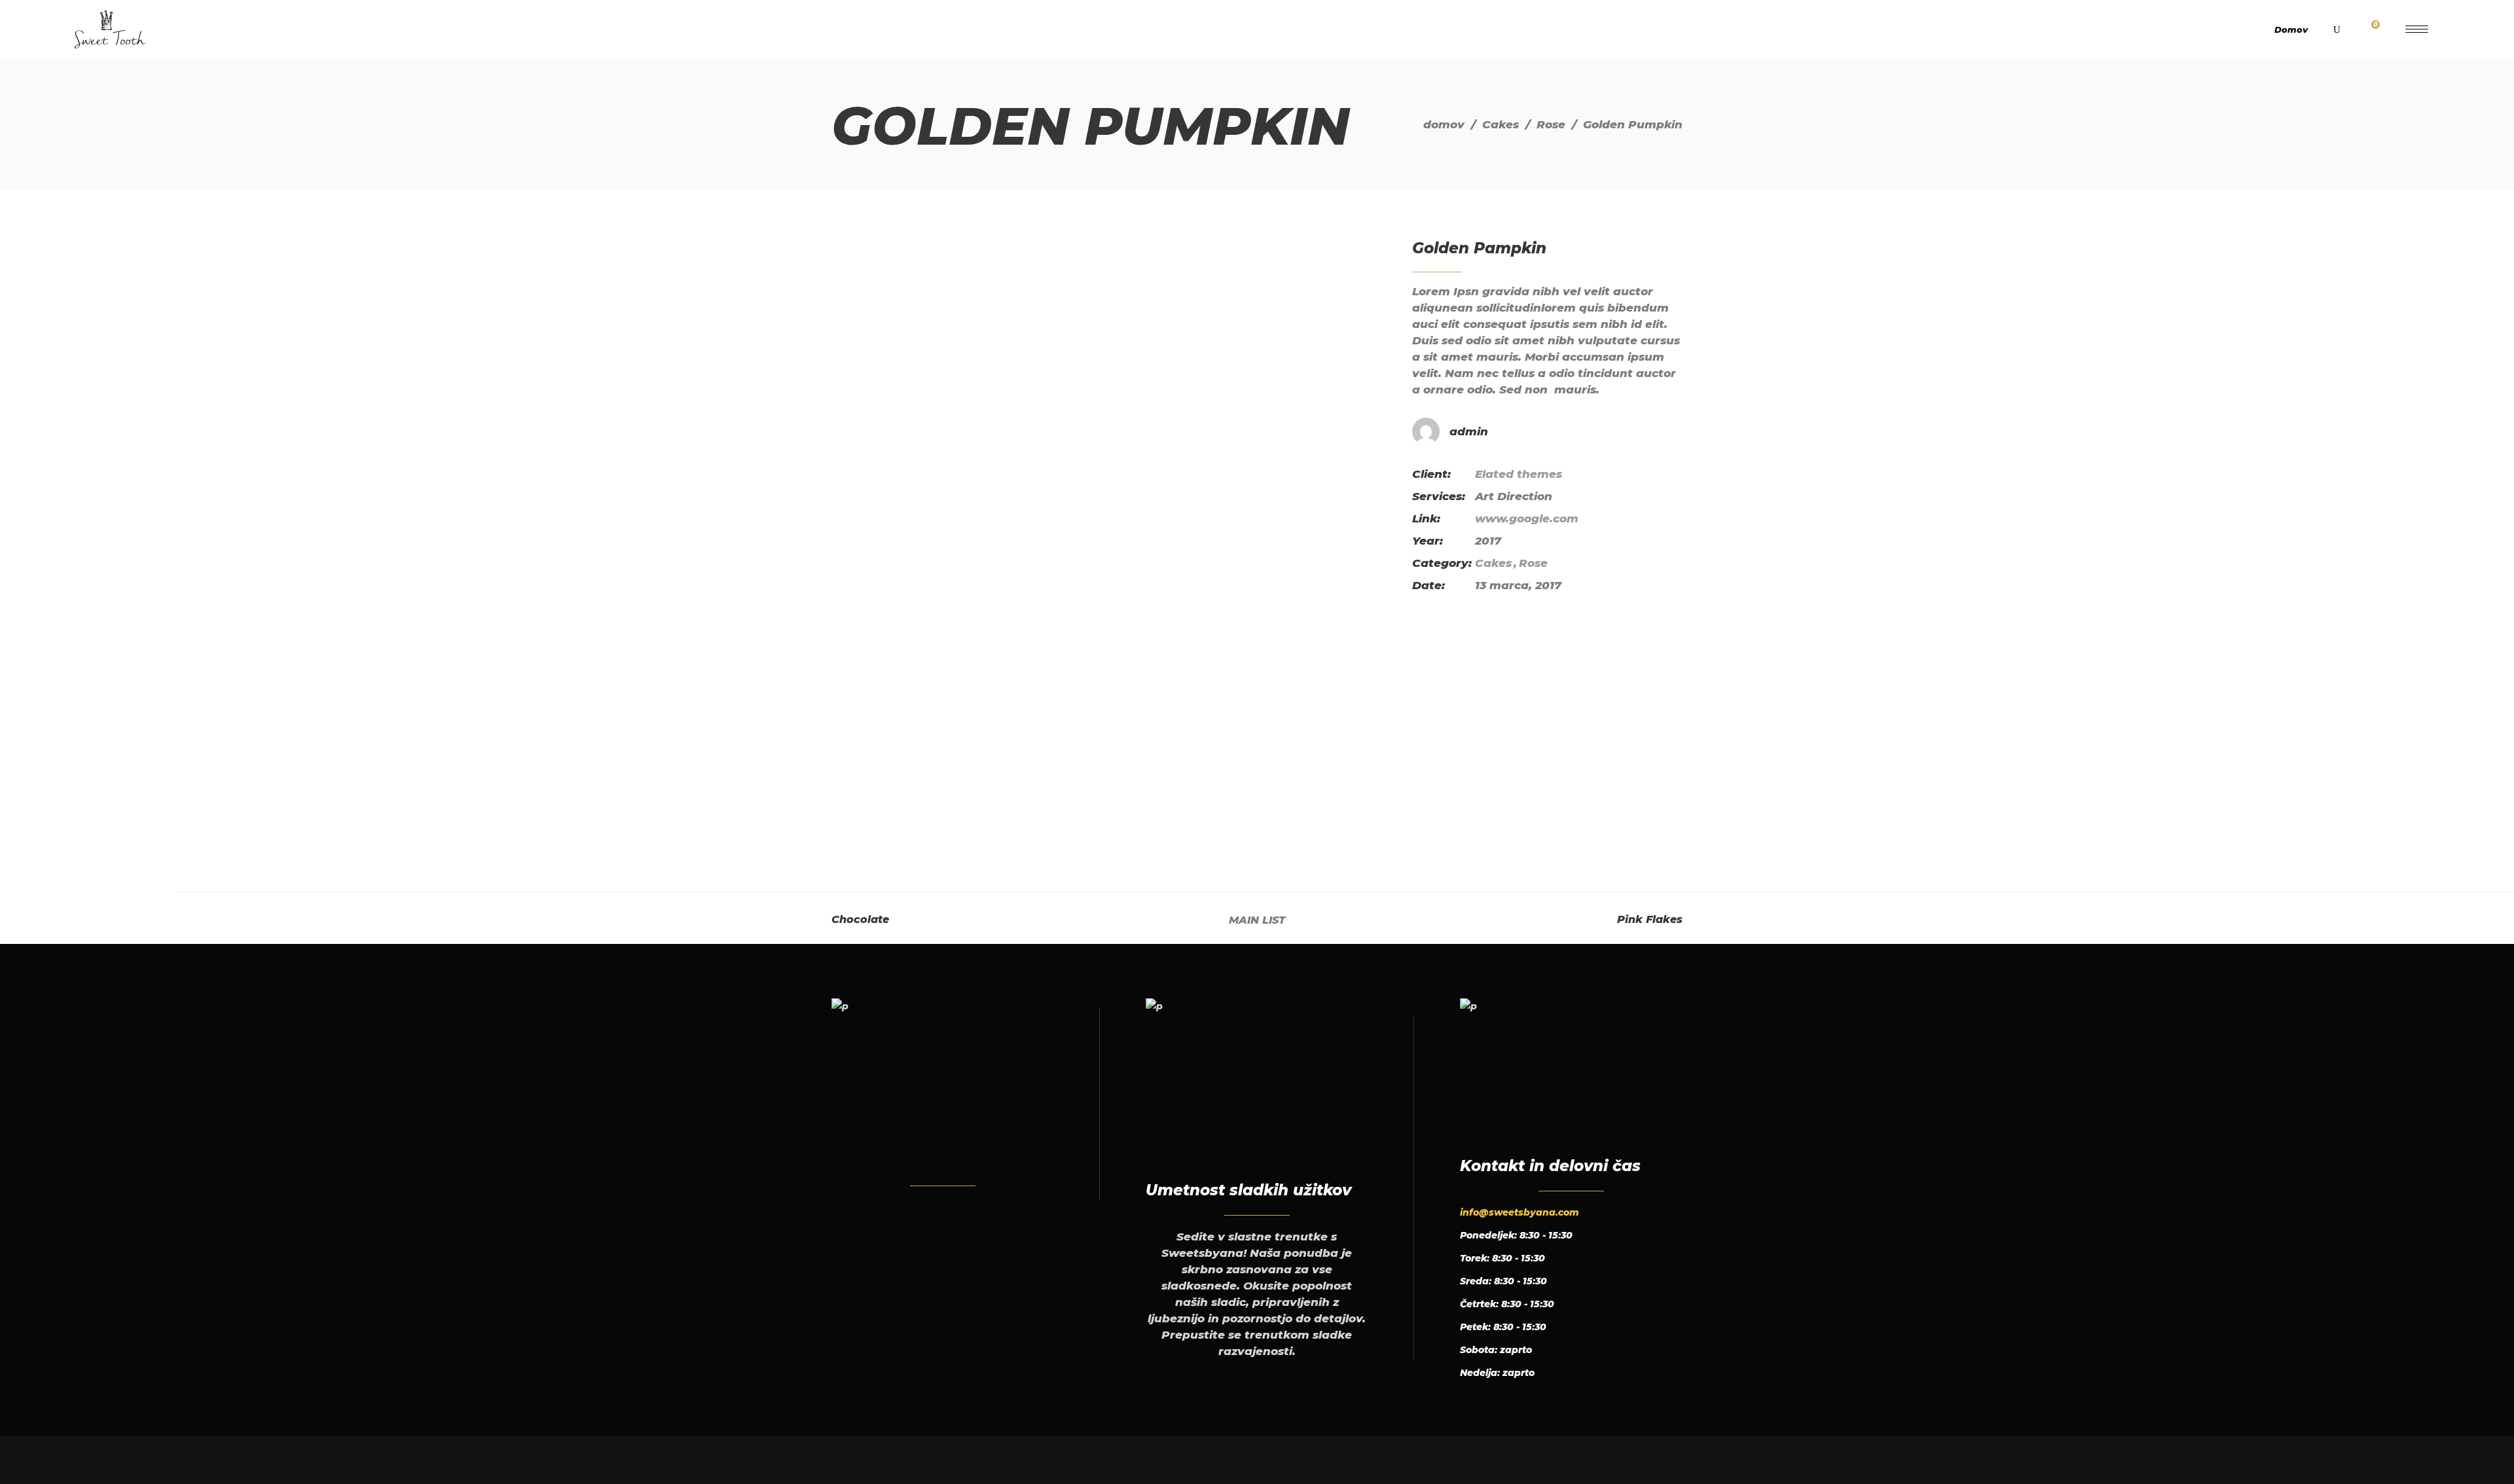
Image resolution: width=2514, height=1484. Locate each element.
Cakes (1501, 124)
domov (1444, 124)
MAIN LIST (1257, 920)
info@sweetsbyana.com (1520, 1212)
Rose (1551, 124)
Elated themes (1519, 474)
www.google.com (1527, 518)
